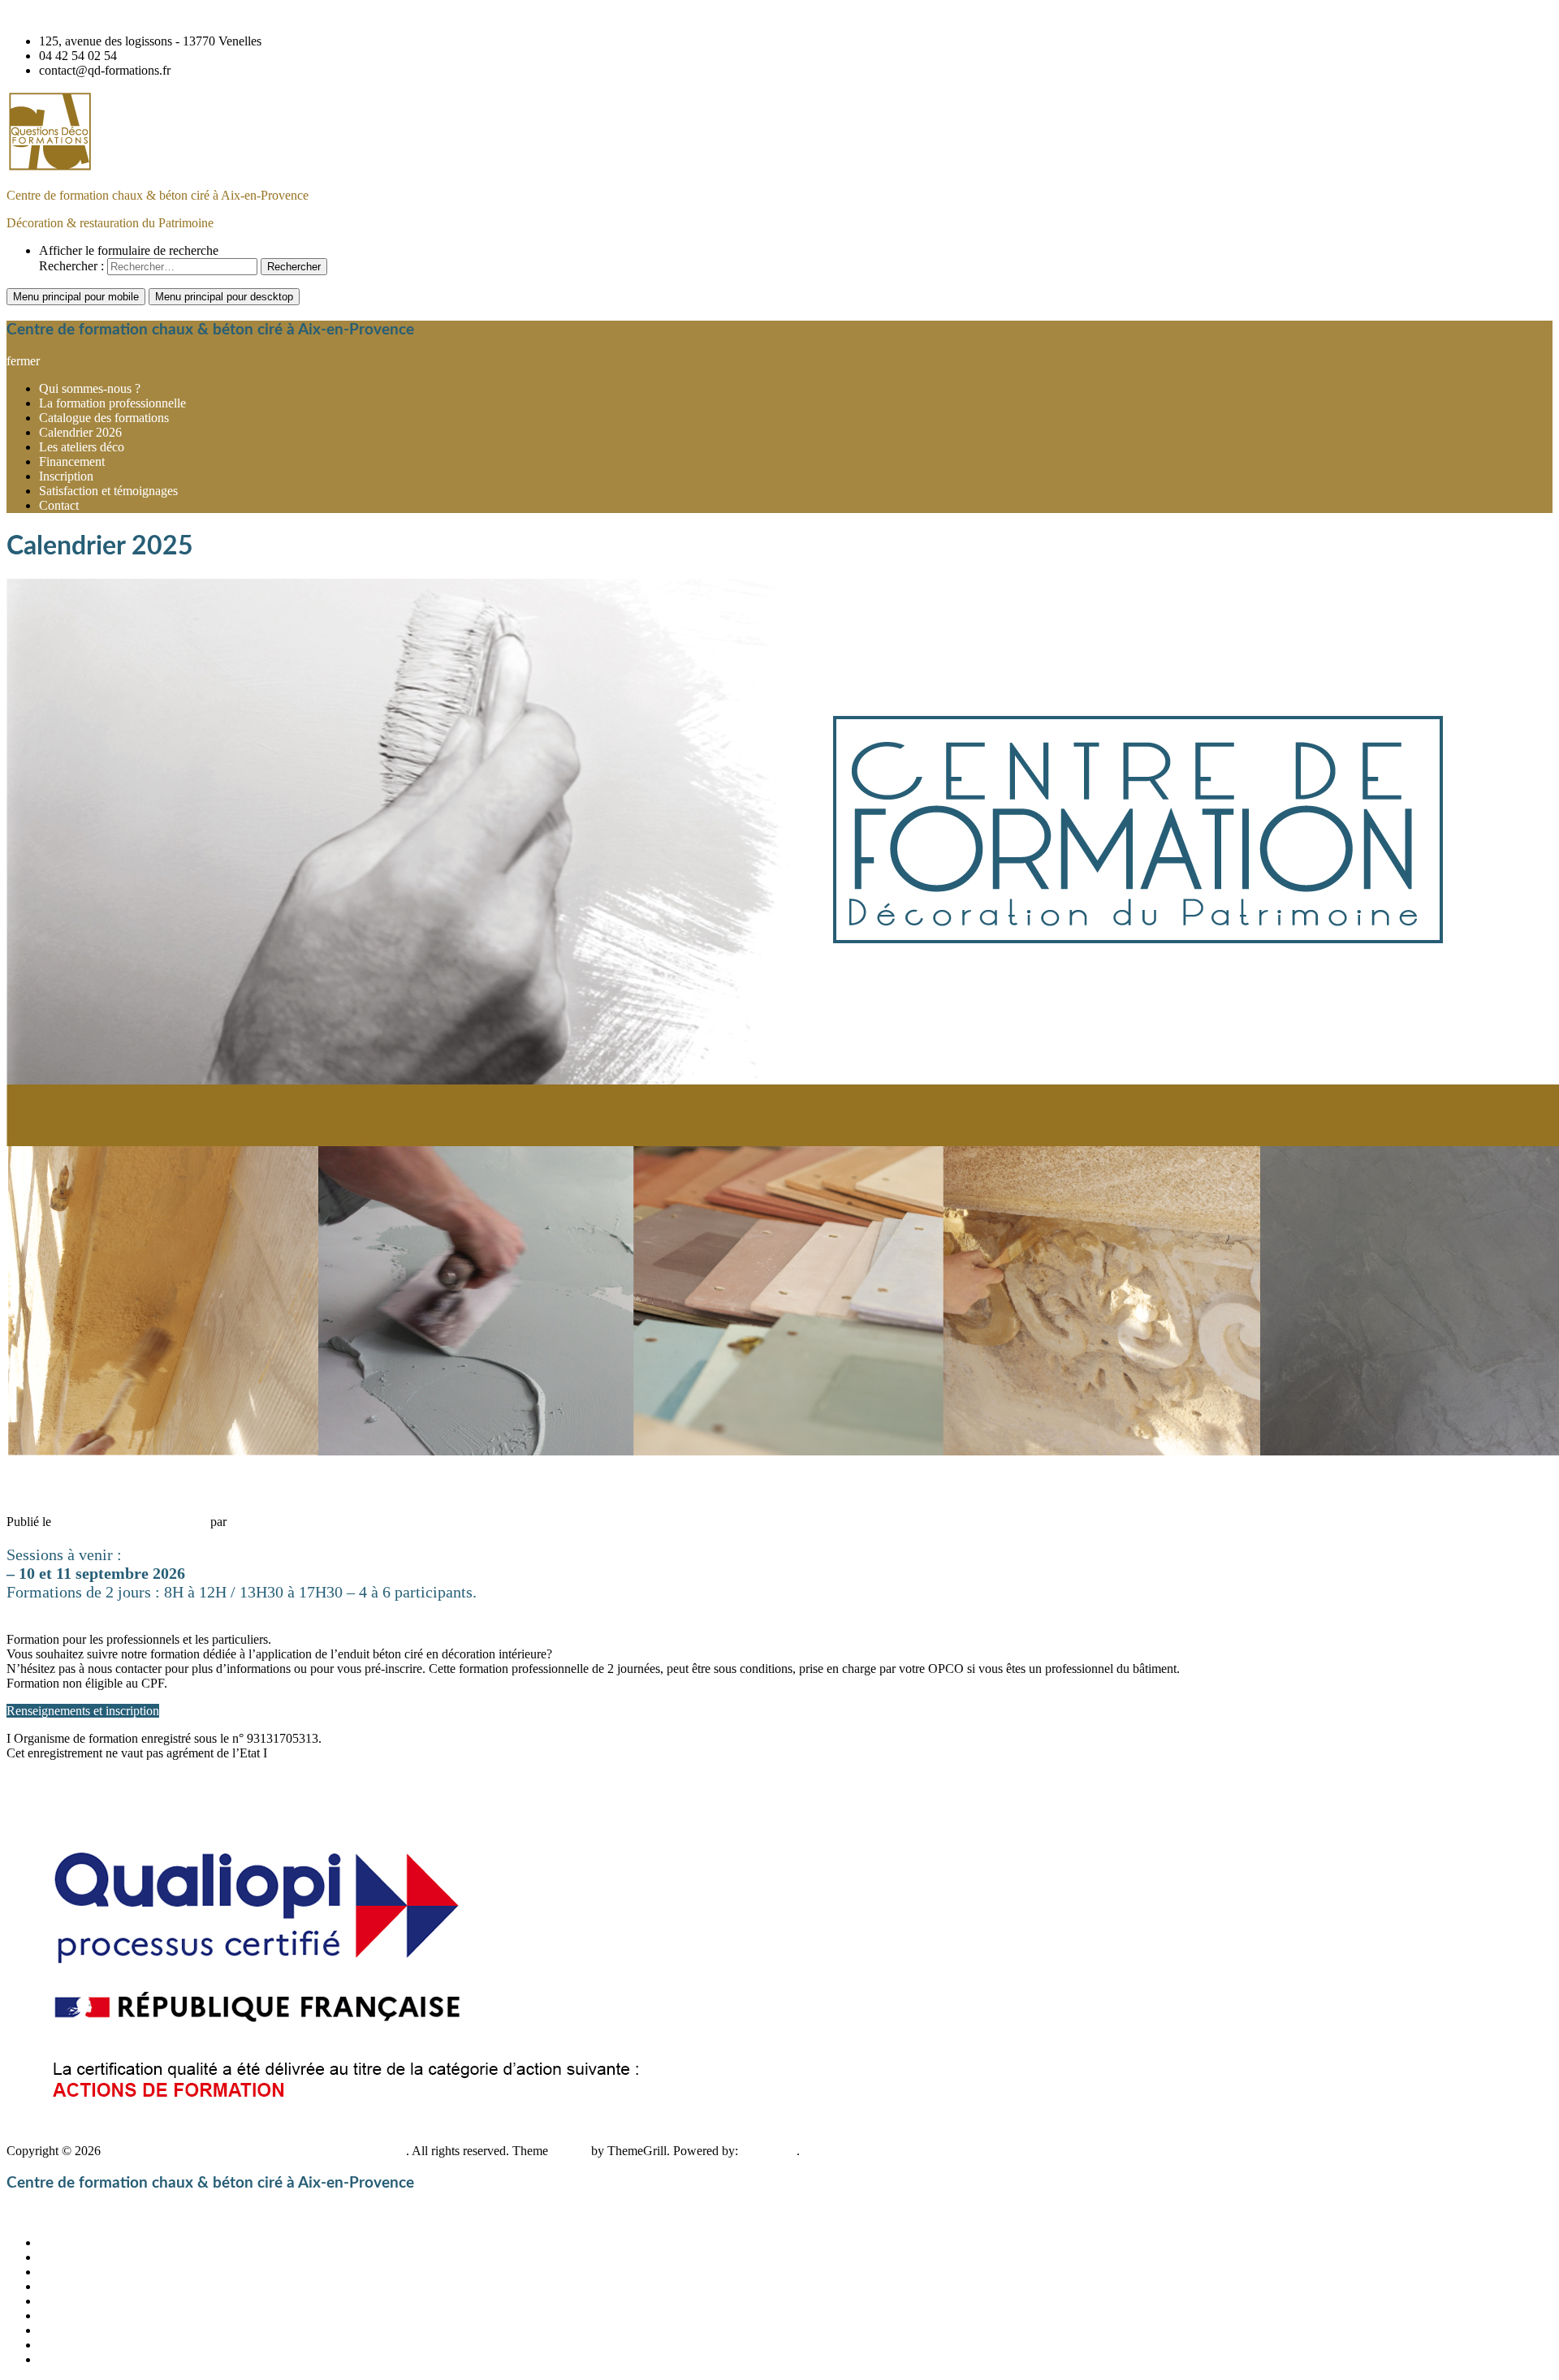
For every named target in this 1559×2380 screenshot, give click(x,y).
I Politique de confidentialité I (82, 1781)
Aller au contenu (49, 13)
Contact (59, 505)
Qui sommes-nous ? (90, 388)
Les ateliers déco (82, 447)
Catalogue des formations (104, 418)
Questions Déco (271, 1522)
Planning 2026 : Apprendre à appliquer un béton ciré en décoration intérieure (335, 1486)
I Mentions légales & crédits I (82, 1808)
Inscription (66, 476)
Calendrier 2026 (80, 432)
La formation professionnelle (112, 403)
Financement (72, 461)
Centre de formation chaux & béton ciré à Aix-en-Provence (158, 195)
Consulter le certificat (61, 2136)
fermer (23, 361)
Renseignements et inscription (83, 1711)
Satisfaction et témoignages (108, 491)
